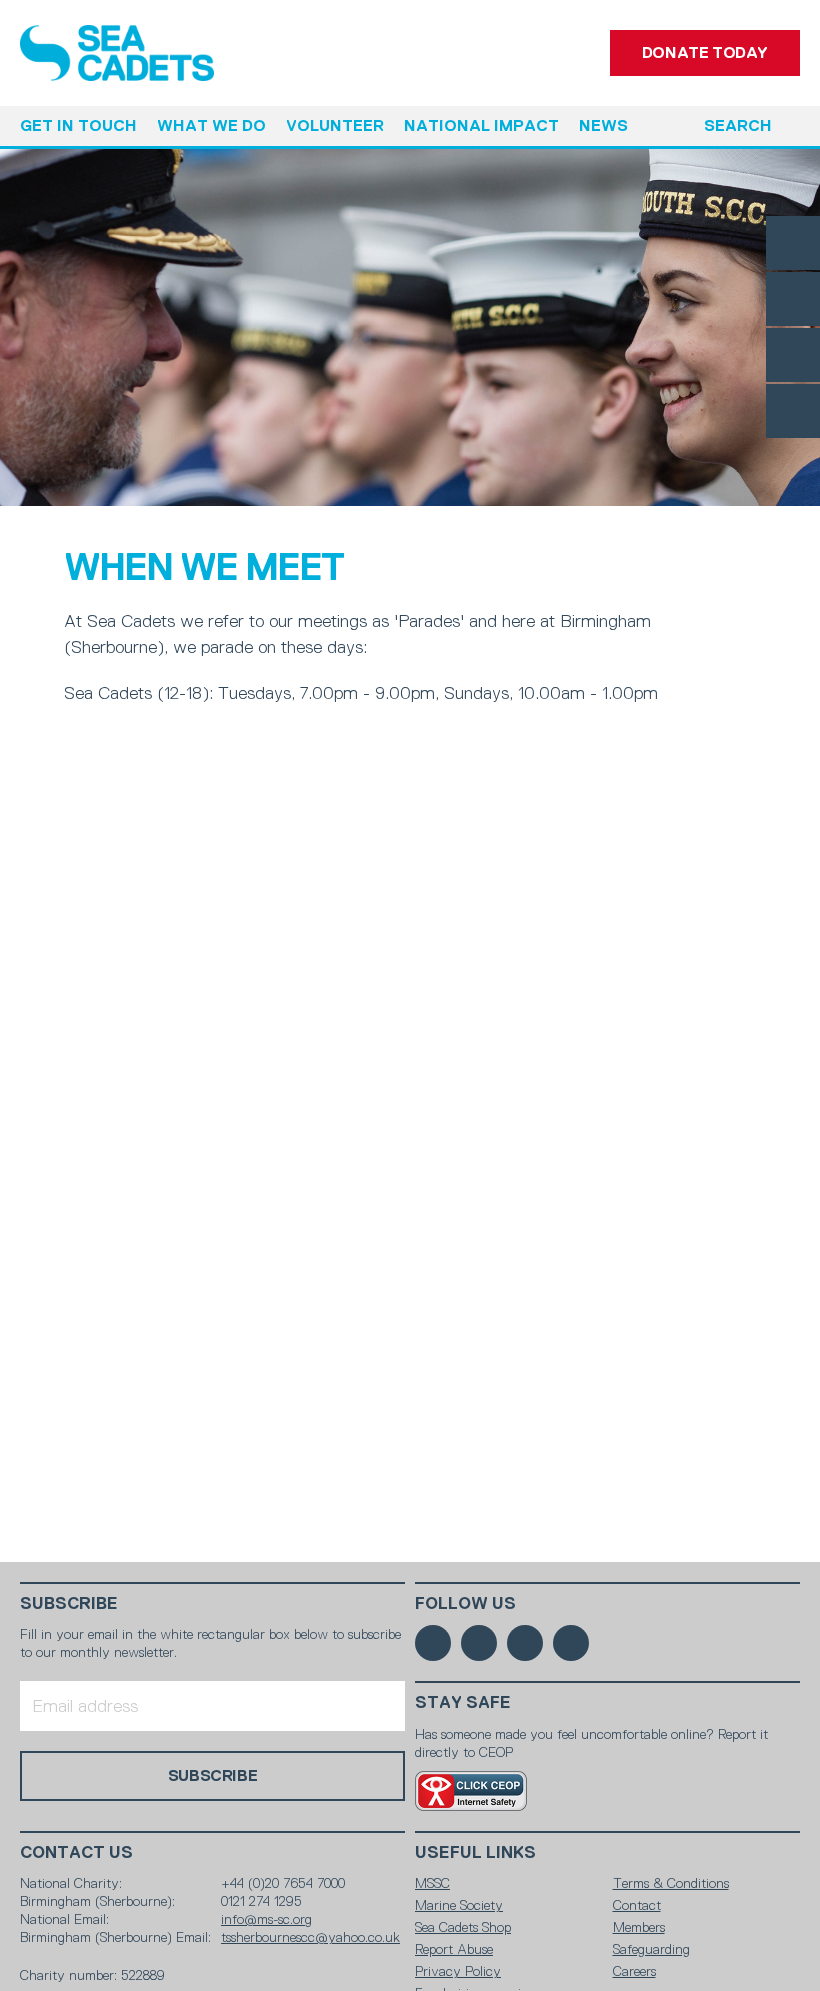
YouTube (793, 411)
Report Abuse (454, 1949)
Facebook (793, 243)
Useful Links (475, 1852)
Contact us (76, 1852)
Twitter (793, 299)
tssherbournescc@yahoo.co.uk (310, 1937)
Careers (634, 1971)
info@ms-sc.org (266, 1919)
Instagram (793, 355)
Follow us (465, 1603)
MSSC (432, 1883)
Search (738, 125)
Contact (637, 1905)
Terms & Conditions (671, 1883)
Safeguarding (651, 1949)
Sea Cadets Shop (463, 1927)
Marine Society (459, 1905)
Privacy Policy (458, 1971)
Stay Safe (463, 1702)
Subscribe (69, 1603)
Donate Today (705, 52)
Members (639, 1927)
